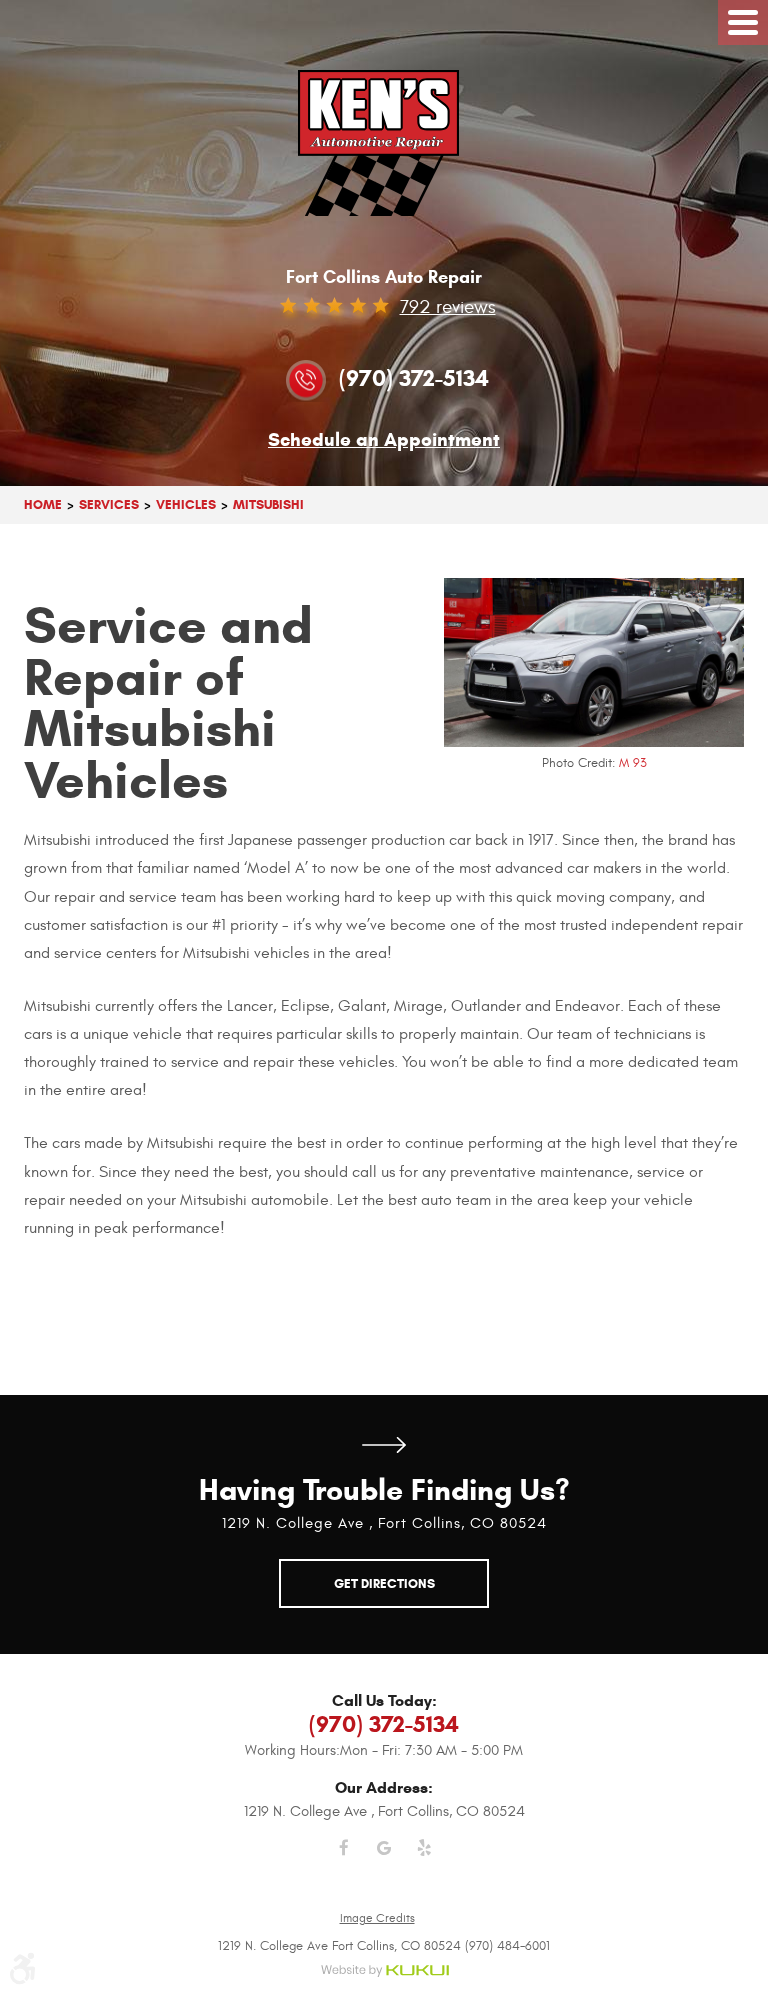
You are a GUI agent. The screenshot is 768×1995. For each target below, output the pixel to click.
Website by (384, 1971)
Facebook (344, 1860)
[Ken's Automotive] (384, 143)
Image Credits (377, 1918)
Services (109, 504)
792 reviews (448, 307)
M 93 (633, 763)
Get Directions (384, 1445)
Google (384, 1860)
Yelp (424, 1860)
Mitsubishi (268, 504)
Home (43, 504)
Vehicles (186, 504)
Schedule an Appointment (384, 440)
